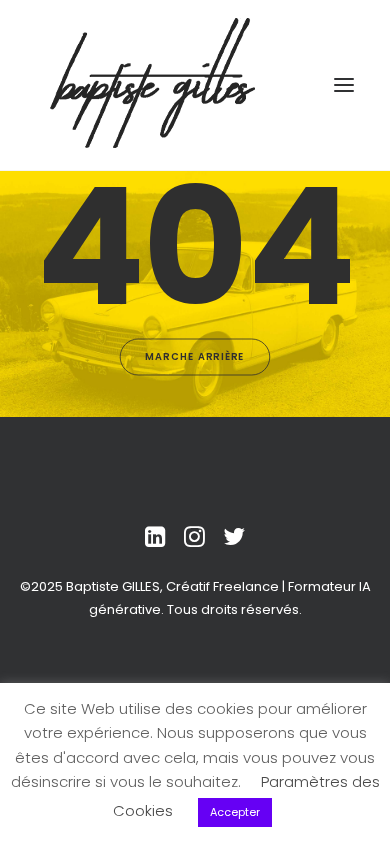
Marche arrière (194, 357)
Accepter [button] (235, 812)
